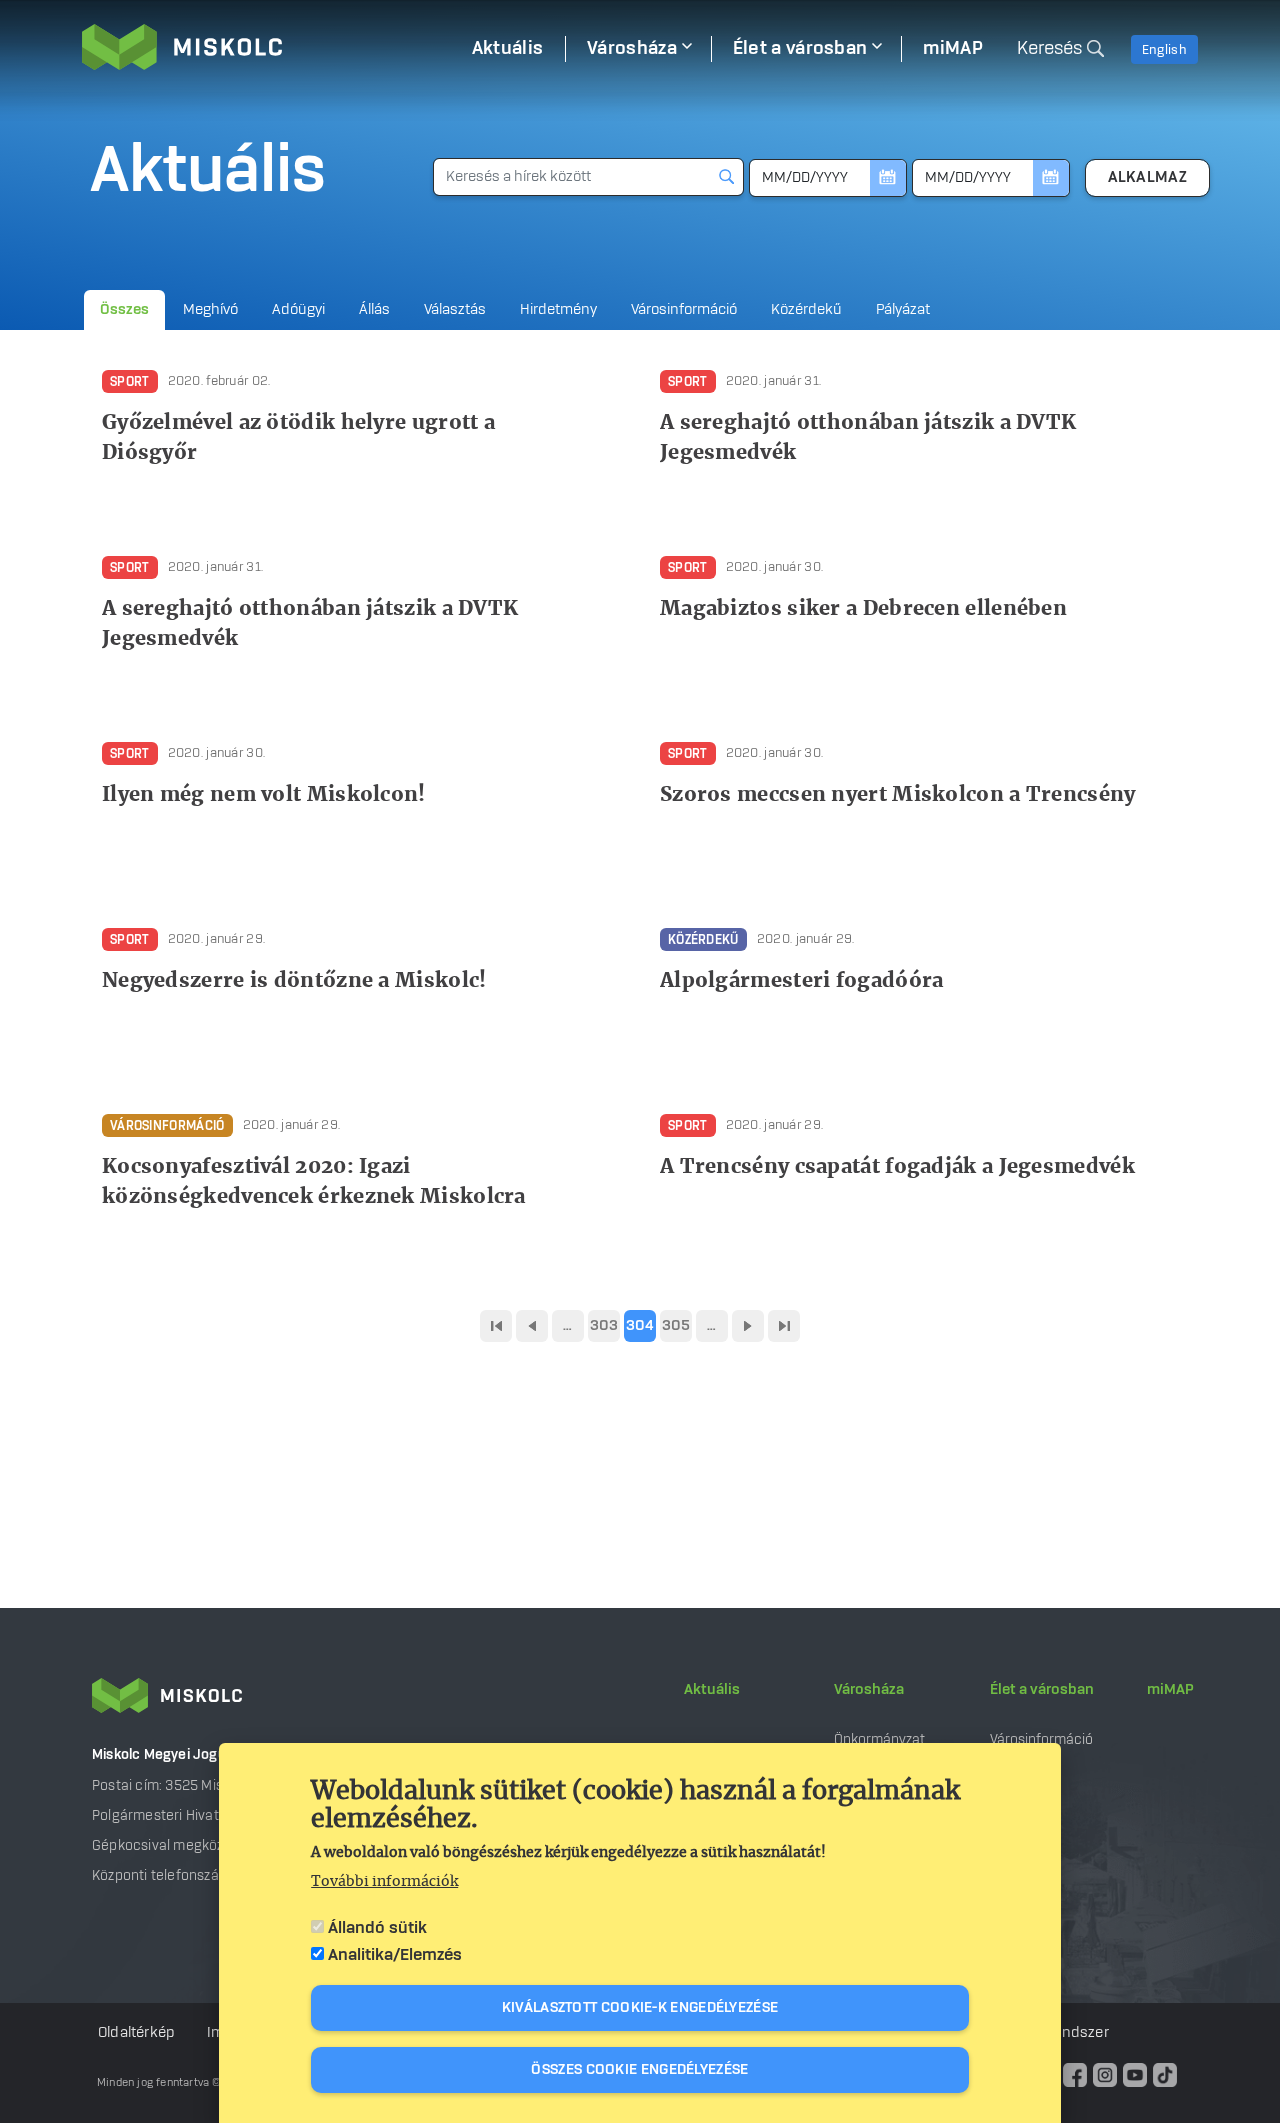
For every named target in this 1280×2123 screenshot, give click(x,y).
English (1164, 50)
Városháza (869, 1690)
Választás (455, 310)
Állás (374, 310)
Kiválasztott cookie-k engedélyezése (640, 2008)
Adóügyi (298, 310)
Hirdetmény (558, 310)
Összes (124, 310)
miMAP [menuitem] (953, 49)
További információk (384, 1882)
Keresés (1049, 49)
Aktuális (712, 1690)
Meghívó (210, 310)
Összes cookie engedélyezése (639, 2070)
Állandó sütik (377, 1928)
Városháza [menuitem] (632, 49)
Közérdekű (806, 310)
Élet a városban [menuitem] (800, 49)
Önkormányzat (879, 1739)
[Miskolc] (266, 47)
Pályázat (903, 310)
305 (676, 1326)
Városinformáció (684, 310)
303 (604, 1326)
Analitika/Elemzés (395, 1955)
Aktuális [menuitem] (507, 49)
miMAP (1170, 1690)
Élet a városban (1042, 1690)
